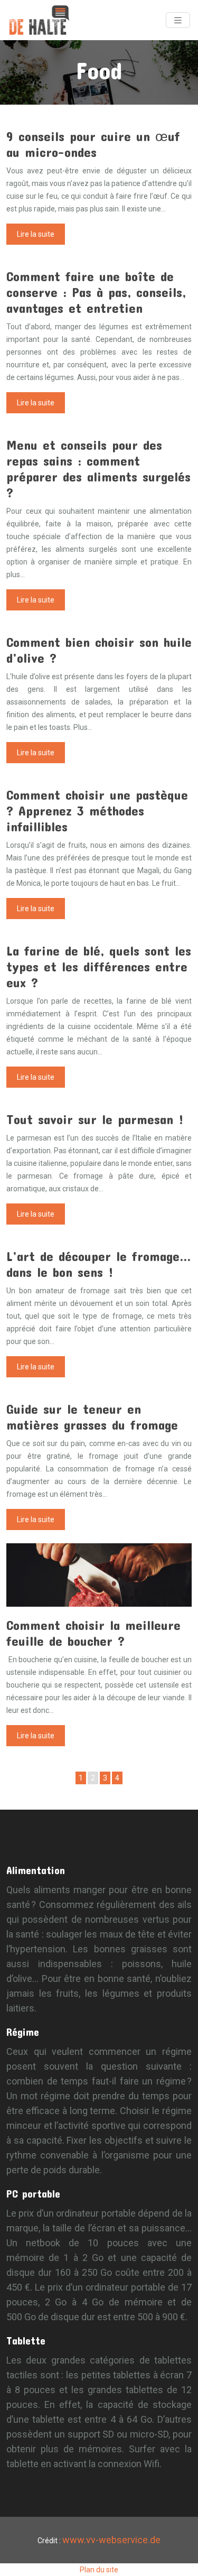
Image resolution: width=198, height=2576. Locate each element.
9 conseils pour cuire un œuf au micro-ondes (93, 144)
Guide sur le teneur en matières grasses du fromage (92, 1417)
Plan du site (99, 2570)
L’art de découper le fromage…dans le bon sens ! (99, 1264)
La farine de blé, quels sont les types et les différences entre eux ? (99, 966)
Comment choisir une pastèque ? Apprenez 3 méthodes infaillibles (97, 810)
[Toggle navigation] (178, 20)
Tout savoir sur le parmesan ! (95, 1119)
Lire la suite (36, 234)
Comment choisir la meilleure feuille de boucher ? (93, 1633)
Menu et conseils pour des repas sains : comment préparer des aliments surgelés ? (98, 469)
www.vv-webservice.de (111, 2540)
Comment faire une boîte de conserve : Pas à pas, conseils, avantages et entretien (96, 292)
